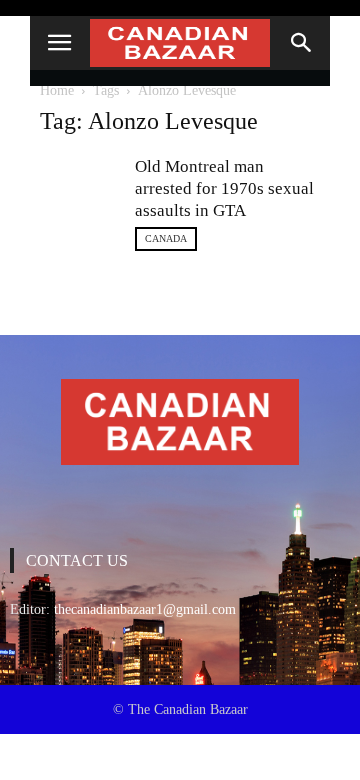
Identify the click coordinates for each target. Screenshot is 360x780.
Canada (166, 238)
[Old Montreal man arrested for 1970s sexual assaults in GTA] (80, 177)
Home (57, 90)
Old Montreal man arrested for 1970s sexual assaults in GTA (224, 188)
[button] (302, 43)
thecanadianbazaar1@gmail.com (145, 609)
